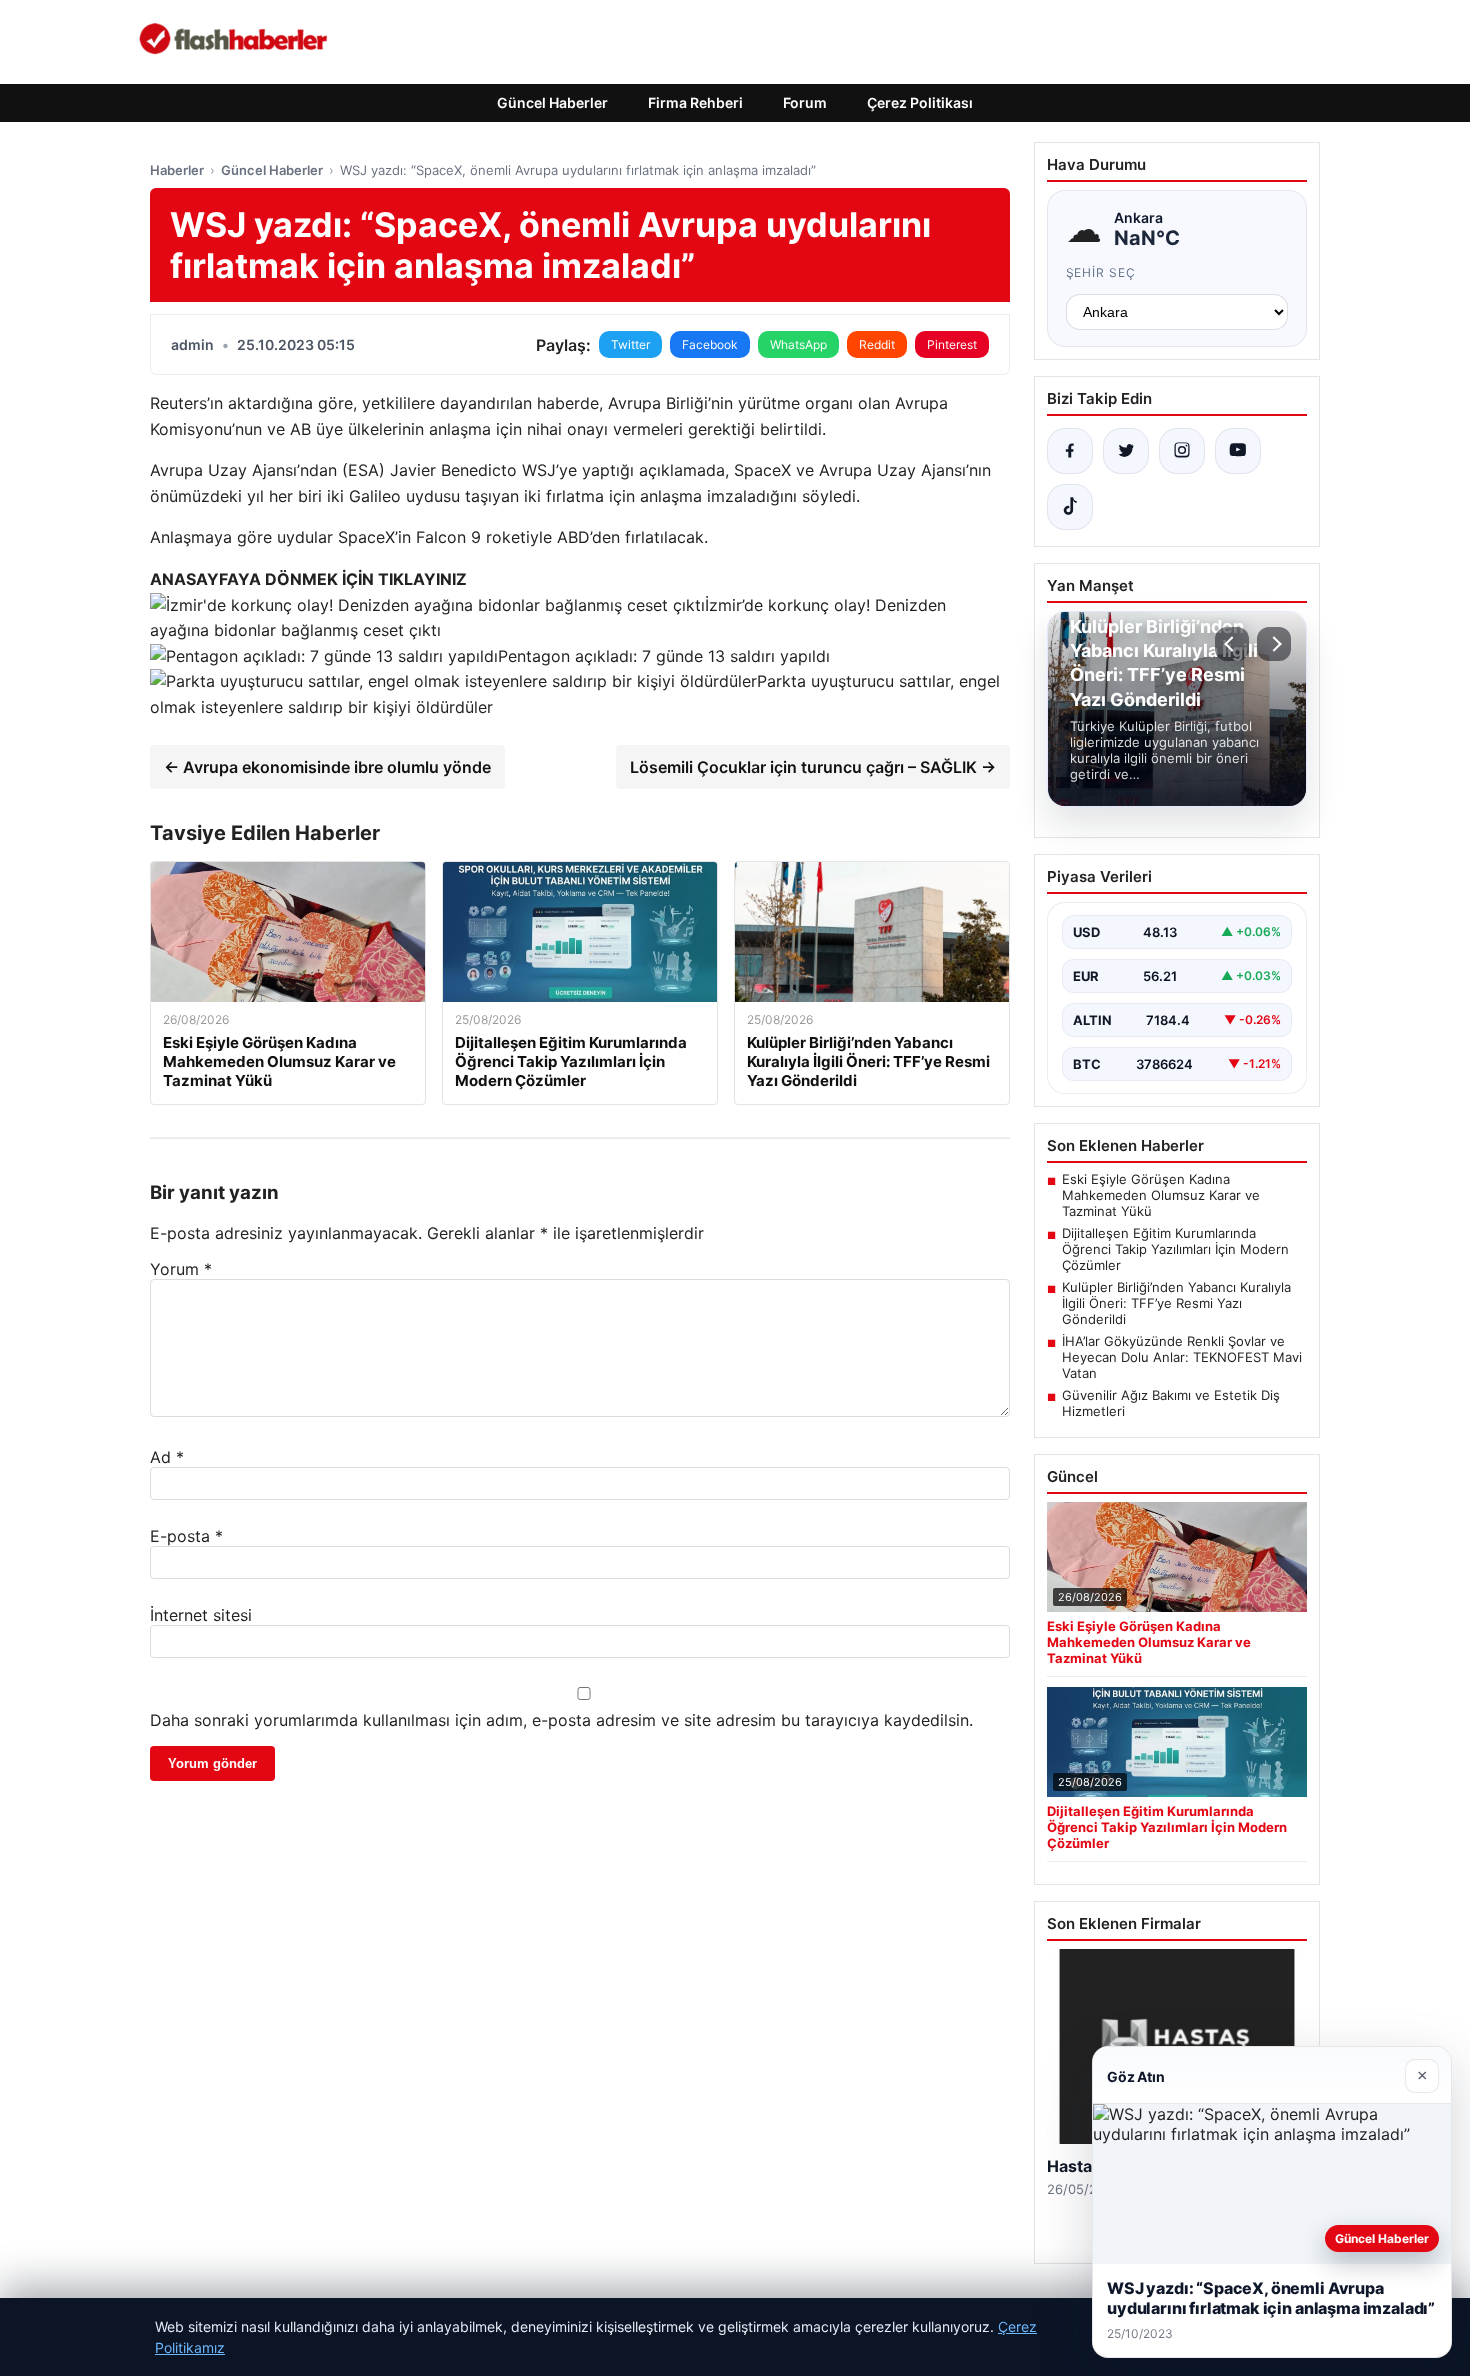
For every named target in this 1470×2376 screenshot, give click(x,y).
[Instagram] (1182, 451)
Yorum (181, 1269)
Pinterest (952, 344)
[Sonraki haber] (1274, 644)
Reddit (877, 344)
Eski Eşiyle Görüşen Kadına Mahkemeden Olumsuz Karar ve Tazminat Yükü (1161, 1195)
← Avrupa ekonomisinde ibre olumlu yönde (327, 767)
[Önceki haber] (1232, 644)
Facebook (710, 344)
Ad (167, 1457)
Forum (805, 102)
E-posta (186, 1536)
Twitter (630, 344)
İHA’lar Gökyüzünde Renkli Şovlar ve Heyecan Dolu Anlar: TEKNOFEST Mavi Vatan (1182, 1357)
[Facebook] (1070, 451)
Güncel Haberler (552, 102)
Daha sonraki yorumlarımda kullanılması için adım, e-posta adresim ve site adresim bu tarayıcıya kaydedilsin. (561, 1720)
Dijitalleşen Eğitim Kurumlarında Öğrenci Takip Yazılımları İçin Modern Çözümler (1175, 1249)
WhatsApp (798, 344)
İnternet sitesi (201, 1615)
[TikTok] (1070, 507)
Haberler (177, 170)
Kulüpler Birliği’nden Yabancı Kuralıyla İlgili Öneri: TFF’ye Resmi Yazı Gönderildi (1176, 1303)
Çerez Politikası (920, 102)
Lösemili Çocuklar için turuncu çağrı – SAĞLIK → (813, 767)
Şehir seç (1101, 272)
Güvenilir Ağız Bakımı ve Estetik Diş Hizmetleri (1171, 1403)
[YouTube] (1238, 451)
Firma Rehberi (695, 102)
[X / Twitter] (1126, 451)
